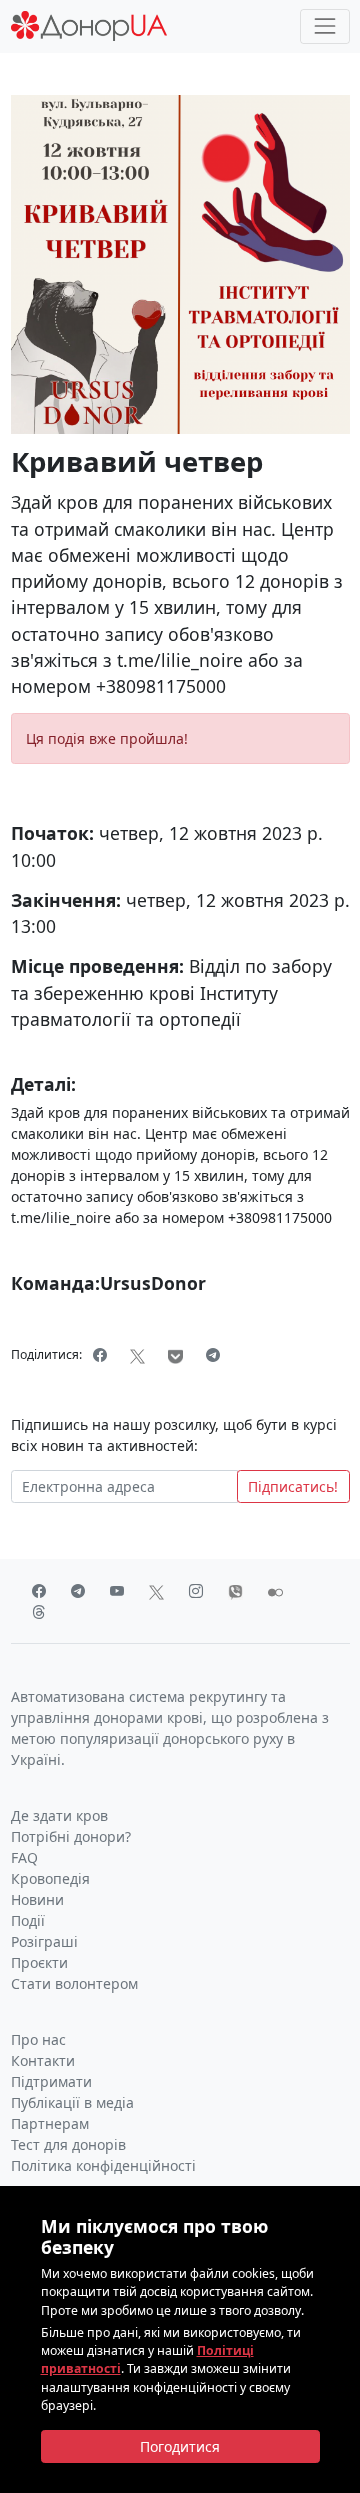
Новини (37, 1899)
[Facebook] (100, 1355)
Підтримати (51, 2081)
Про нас (38, 2039)
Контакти (43, 2060)
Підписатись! (293, 1486)
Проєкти (39, 1962)
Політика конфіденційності (103, 2165)
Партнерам (50, 2123)
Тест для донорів (68, 2144)
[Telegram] (213, 1355)
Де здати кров (59, 1815)
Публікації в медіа (72, 2102)
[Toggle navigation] (324, 26)
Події (28, 1920)
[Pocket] (176, 1355)
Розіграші (44, 1941)
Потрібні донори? (71, 1836)
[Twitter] (138, 1355)
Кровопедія (50, 1878)
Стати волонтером (74, 1983)
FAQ (24, 1857)
